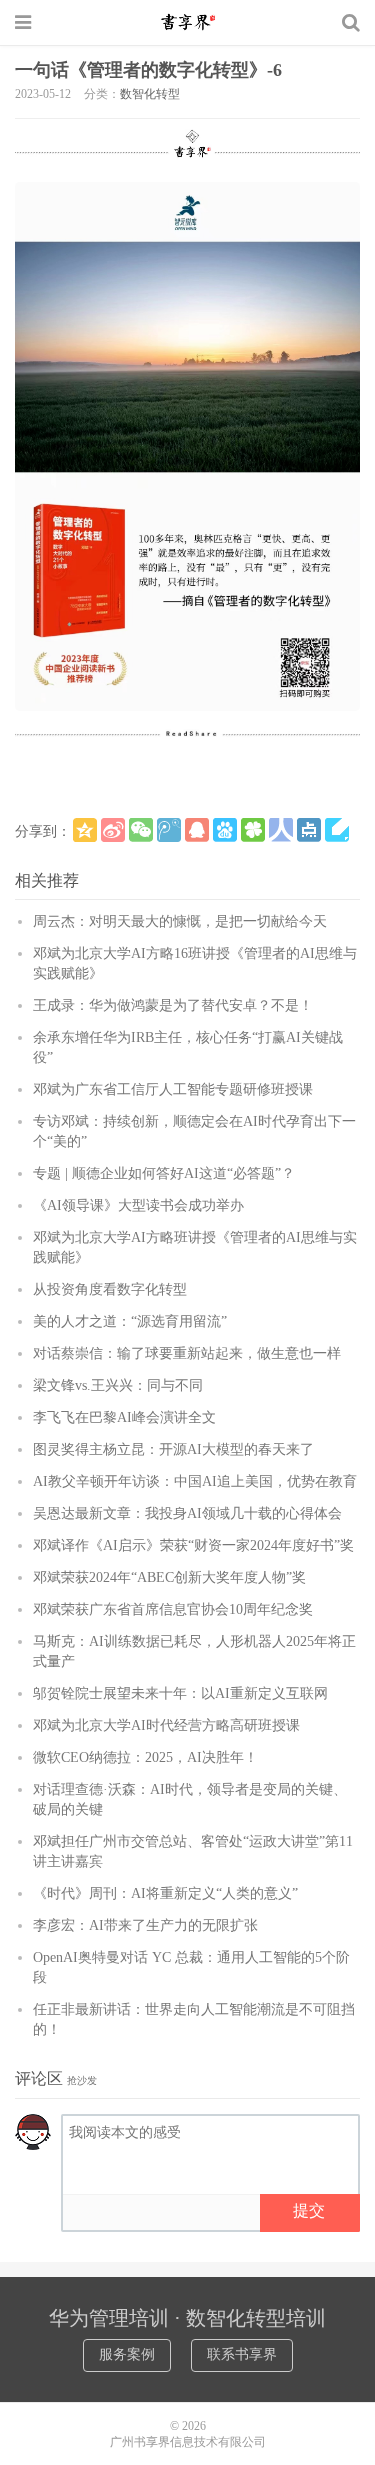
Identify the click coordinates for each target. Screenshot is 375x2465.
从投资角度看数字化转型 (110, 1289)
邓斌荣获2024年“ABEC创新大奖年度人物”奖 (169, 1577)
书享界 (188, 22)
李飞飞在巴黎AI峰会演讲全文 (124, 1417)
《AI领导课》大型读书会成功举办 (138, 1205)
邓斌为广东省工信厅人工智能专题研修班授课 (173, 1089)
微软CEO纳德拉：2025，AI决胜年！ (145, 1757)
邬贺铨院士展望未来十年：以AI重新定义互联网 (180, 1693)
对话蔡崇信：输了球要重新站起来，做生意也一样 (187, 1353)
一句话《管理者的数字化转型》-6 (148, 70)
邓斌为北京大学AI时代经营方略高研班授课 (166, 1725)
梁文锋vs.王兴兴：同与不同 (118, 1385)
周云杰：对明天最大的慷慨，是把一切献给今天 (180, 921)
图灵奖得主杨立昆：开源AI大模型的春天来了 (173, 1449)
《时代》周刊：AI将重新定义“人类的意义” (165, 1893)
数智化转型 (150, 94)
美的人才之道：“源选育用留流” (130, 1321)
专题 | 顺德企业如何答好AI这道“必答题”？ (164, 1173)
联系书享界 (242, 2354)
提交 (309, 2210)
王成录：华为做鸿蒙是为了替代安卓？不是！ (173, 1005)
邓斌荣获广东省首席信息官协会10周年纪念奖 (173, 1609)
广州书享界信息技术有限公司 (188, 2442)
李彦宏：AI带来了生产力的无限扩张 (145, 1925)
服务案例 (127, 2354)
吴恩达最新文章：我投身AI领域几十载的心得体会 (187, 1513)
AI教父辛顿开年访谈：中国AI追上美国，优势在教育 (195, 1481)
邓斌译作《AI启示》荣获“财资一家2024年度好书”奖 (193, 1545)
